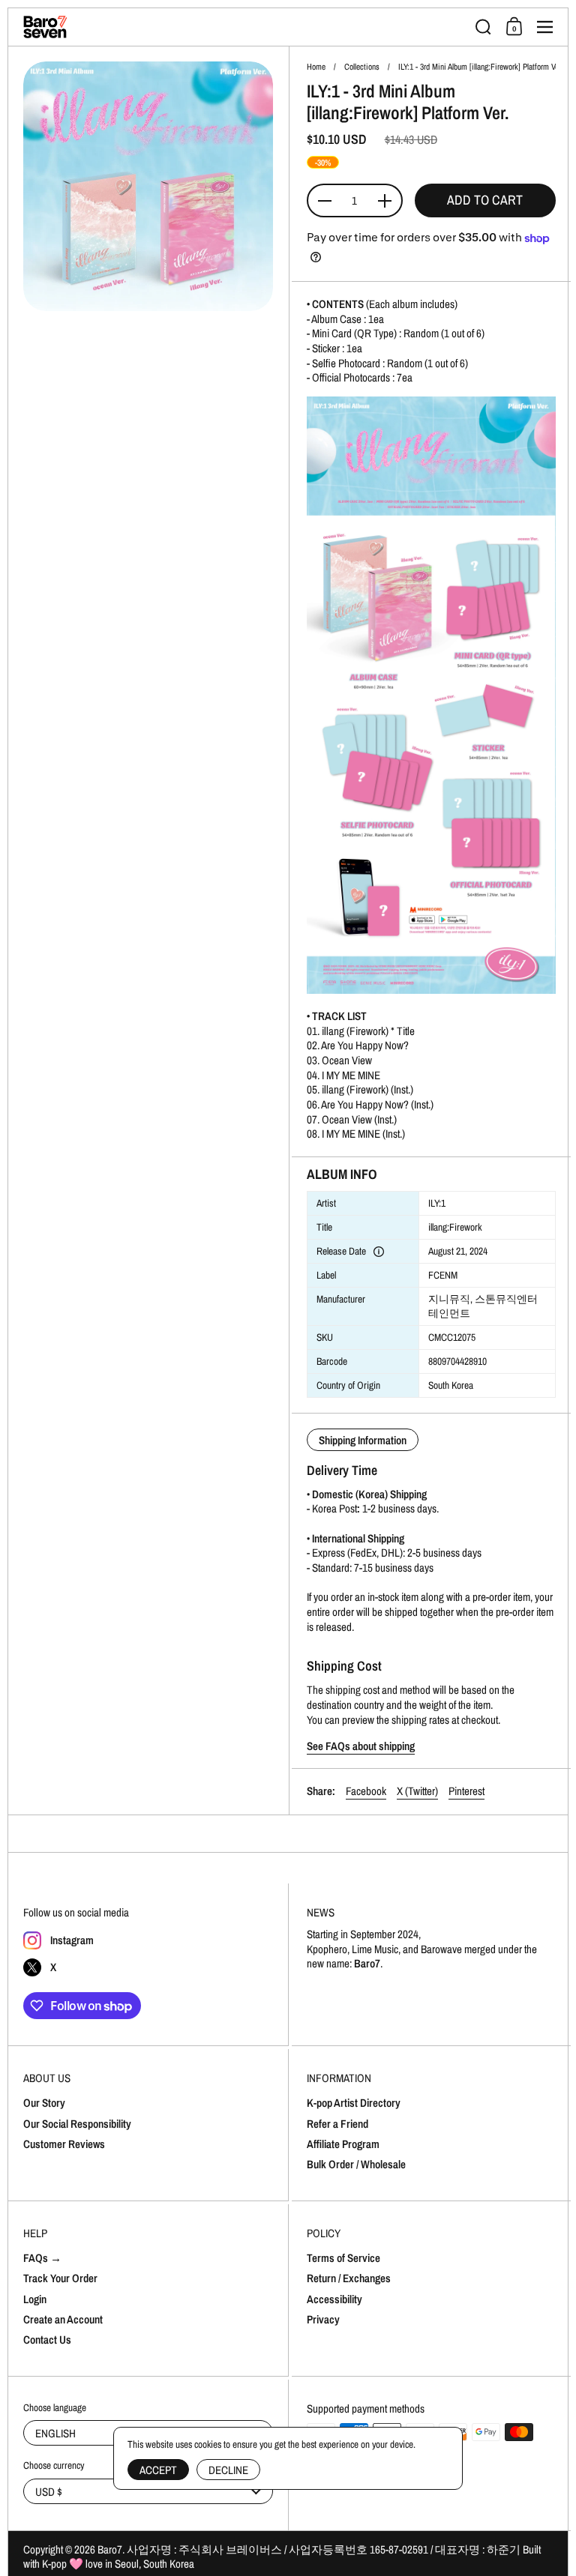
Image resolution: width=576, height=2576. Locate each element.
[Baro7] (244, 27)
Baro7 (110, 2549)
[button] (483, 27)
